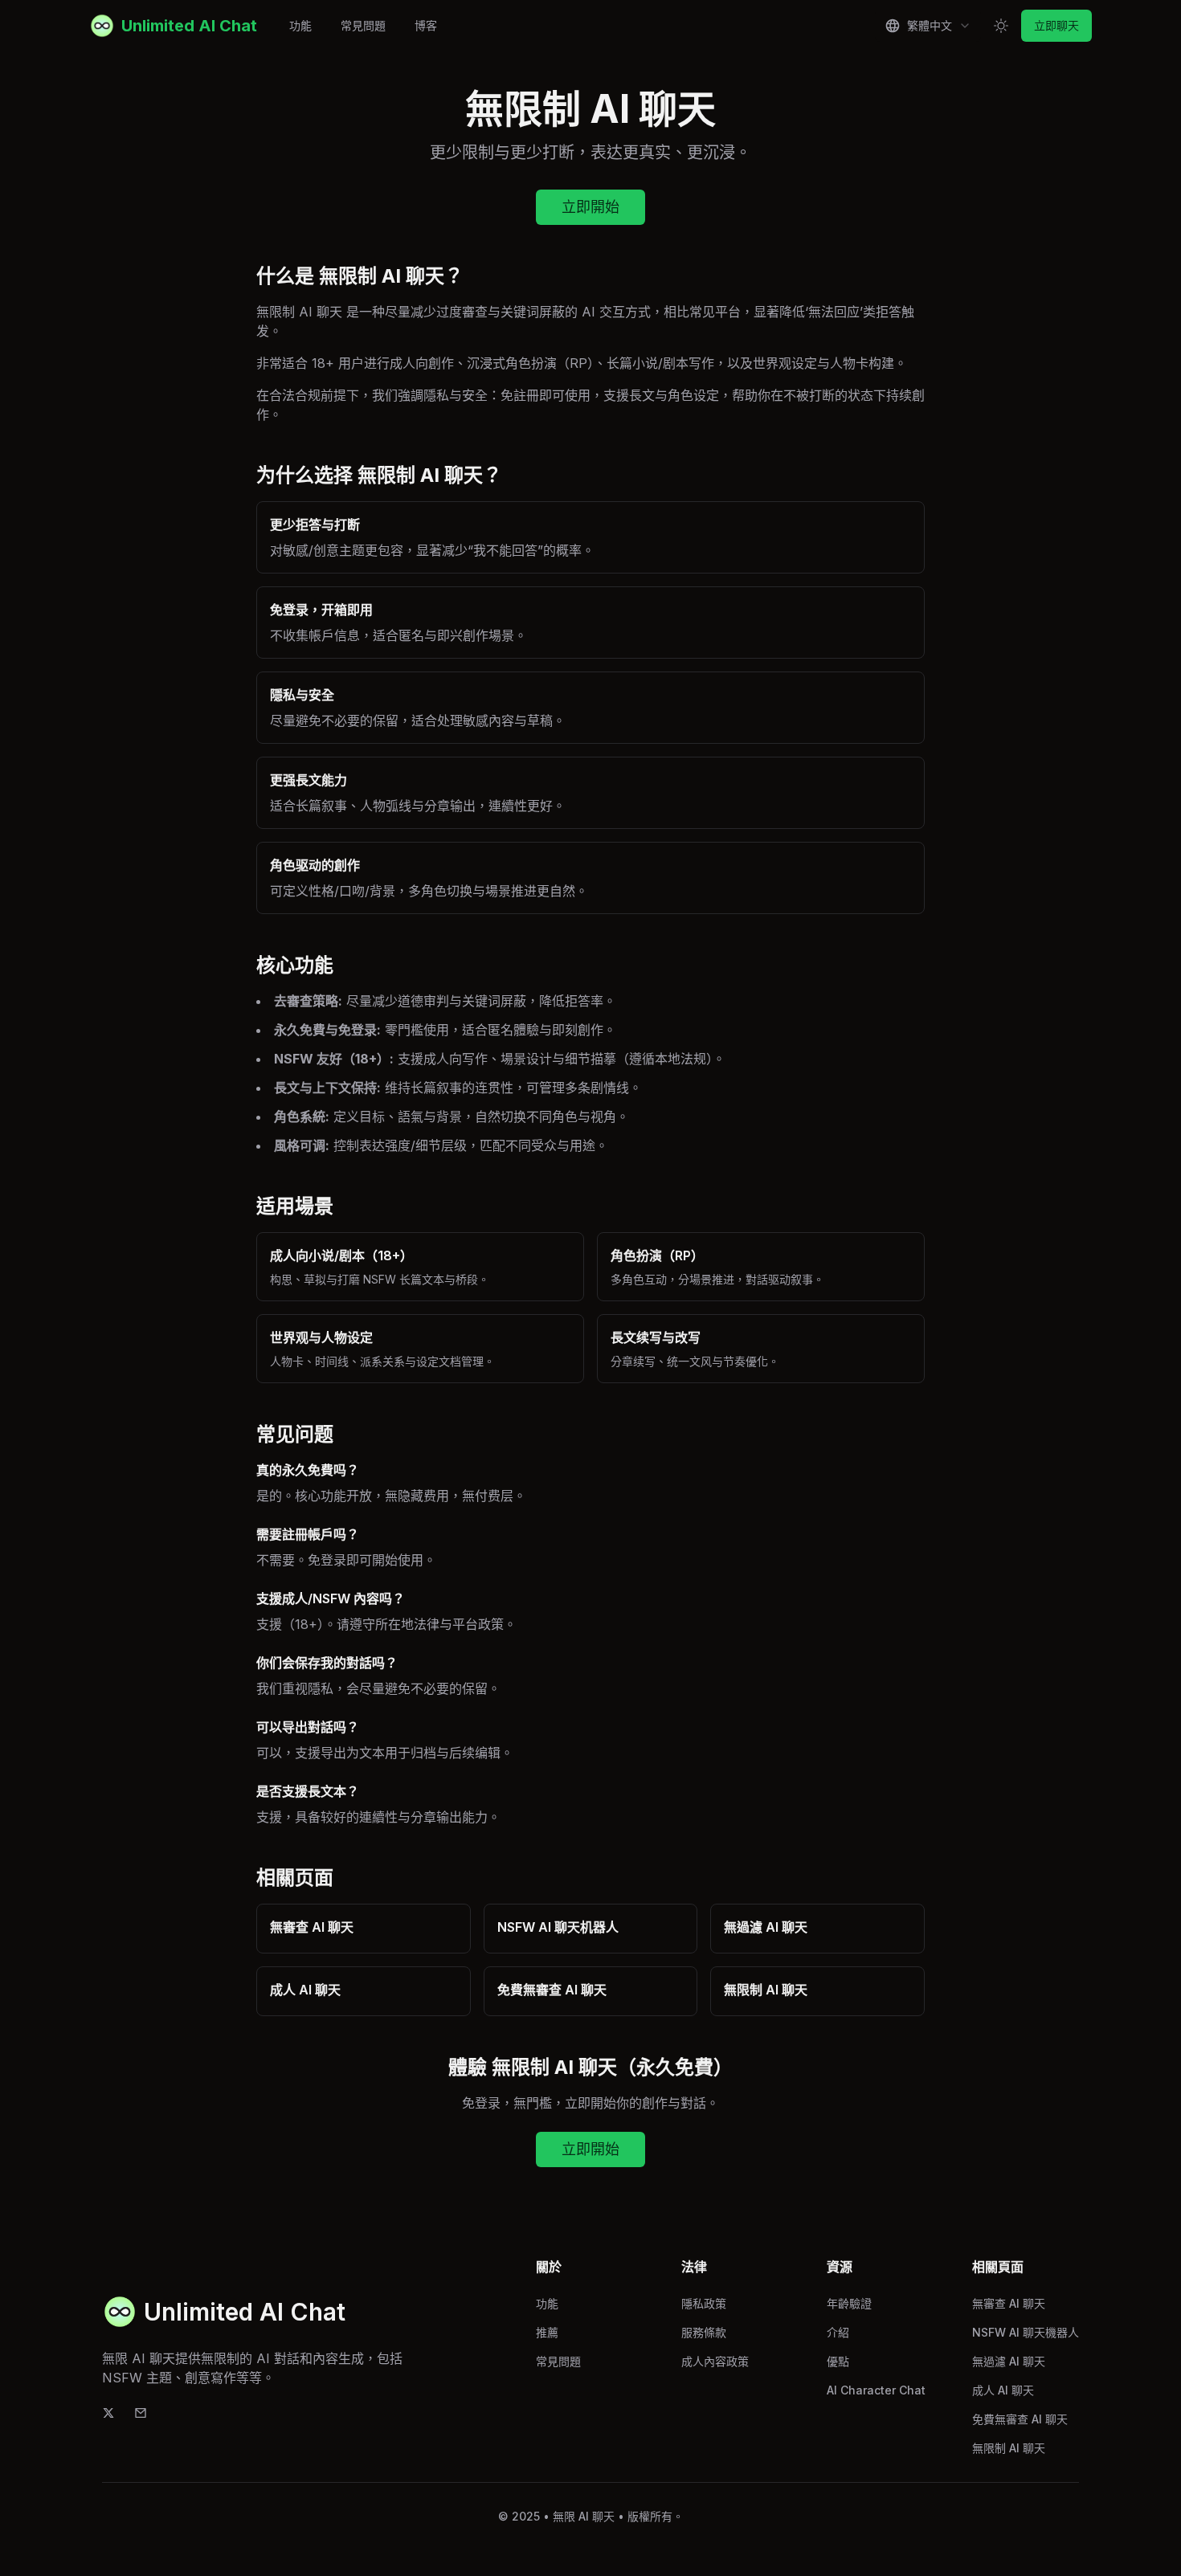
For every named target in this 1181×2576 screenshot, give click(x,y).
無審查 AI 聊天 (1009, 2303)
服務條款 (704, 2332)
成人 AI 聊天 (1003, 2390)
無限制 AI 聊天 (1009, 2448)
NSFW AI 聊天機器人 (1026, 2332)
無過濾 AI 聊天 (1009, 2361)
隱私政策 (704, 2303)
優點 (838, 2361)
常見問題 (363, 25)
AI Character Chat (876, 2390)
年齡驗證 (849, 2303)
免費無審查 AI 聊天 (1020, 2419)
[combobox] (928, 26)
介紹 (838, 2332)
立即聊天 (1056, 25)
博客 (426, 25)
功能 (300, 25)
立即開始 (590, 207)
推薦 (547, 2332)
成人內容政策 (715, 2361)
